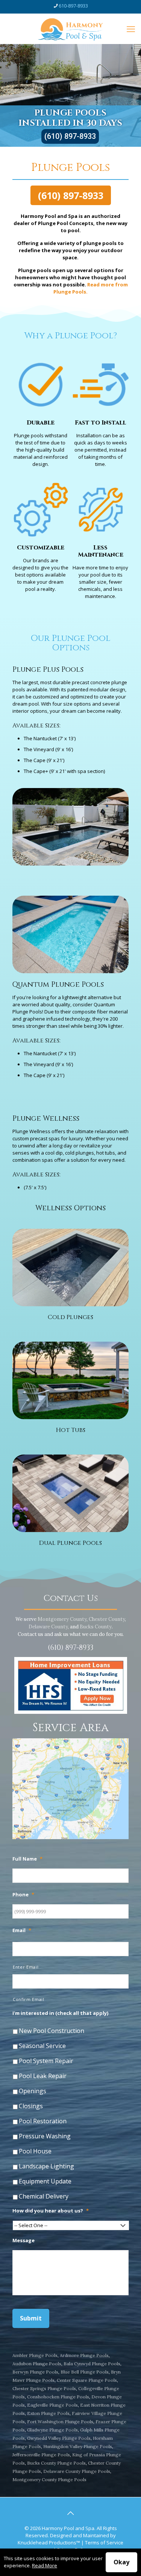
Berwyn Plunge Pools (35, 2372)
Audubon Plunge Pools (37, 2364)
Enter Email (26, 1967)
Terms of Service (104, 2543)
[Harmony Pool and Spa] (70, 29)
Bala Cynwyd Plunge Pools (92, 2364)
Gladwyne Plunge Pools (52, 2430)
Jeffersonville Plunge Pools (41, 2455)
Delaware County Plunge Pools (77, 2471)
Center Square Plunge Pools (87, 2380)
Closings (31, 2106)
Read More (45, 2565)
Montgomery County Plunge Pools (49, 2479)
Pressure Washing (45, 2136)
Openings (33, 2091)
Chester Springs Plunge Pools (44, 2388)
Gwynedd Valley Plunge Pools (59, 2438)
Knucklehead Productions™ (49, 2543)
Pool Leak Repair (43, 2076)
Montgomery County (62, 1619)
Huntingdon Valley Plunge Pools (78, 2446)
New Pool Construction (52, 2031)
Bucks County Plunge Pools (56, 2463)
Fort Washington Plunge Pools (60, 2422)
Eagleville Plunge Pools (52, 2405)
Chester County (107, 1619)
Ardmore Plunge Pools (84, 2355)
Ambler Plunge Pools (35, 2355)
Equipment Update (45, 2181)
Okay (121, 2562)
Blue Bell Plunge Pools (85, 2372)
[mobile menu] (131, 29)
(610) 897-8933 (70, 136)
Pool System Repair (46, 2061)
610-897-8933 (73, 6)
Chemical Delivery (44, 2196)
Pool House (35, 2151)
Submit (31, 2318)
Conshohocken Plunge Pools (58, 2397)
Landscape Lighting (46, 2166)
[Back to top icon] (71, 2513)
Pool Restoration (43, 2121)
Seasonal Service (42, 2046)
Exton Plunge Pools (48, 2413)
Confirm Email (29, 1999)
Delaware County (48, 1627)
